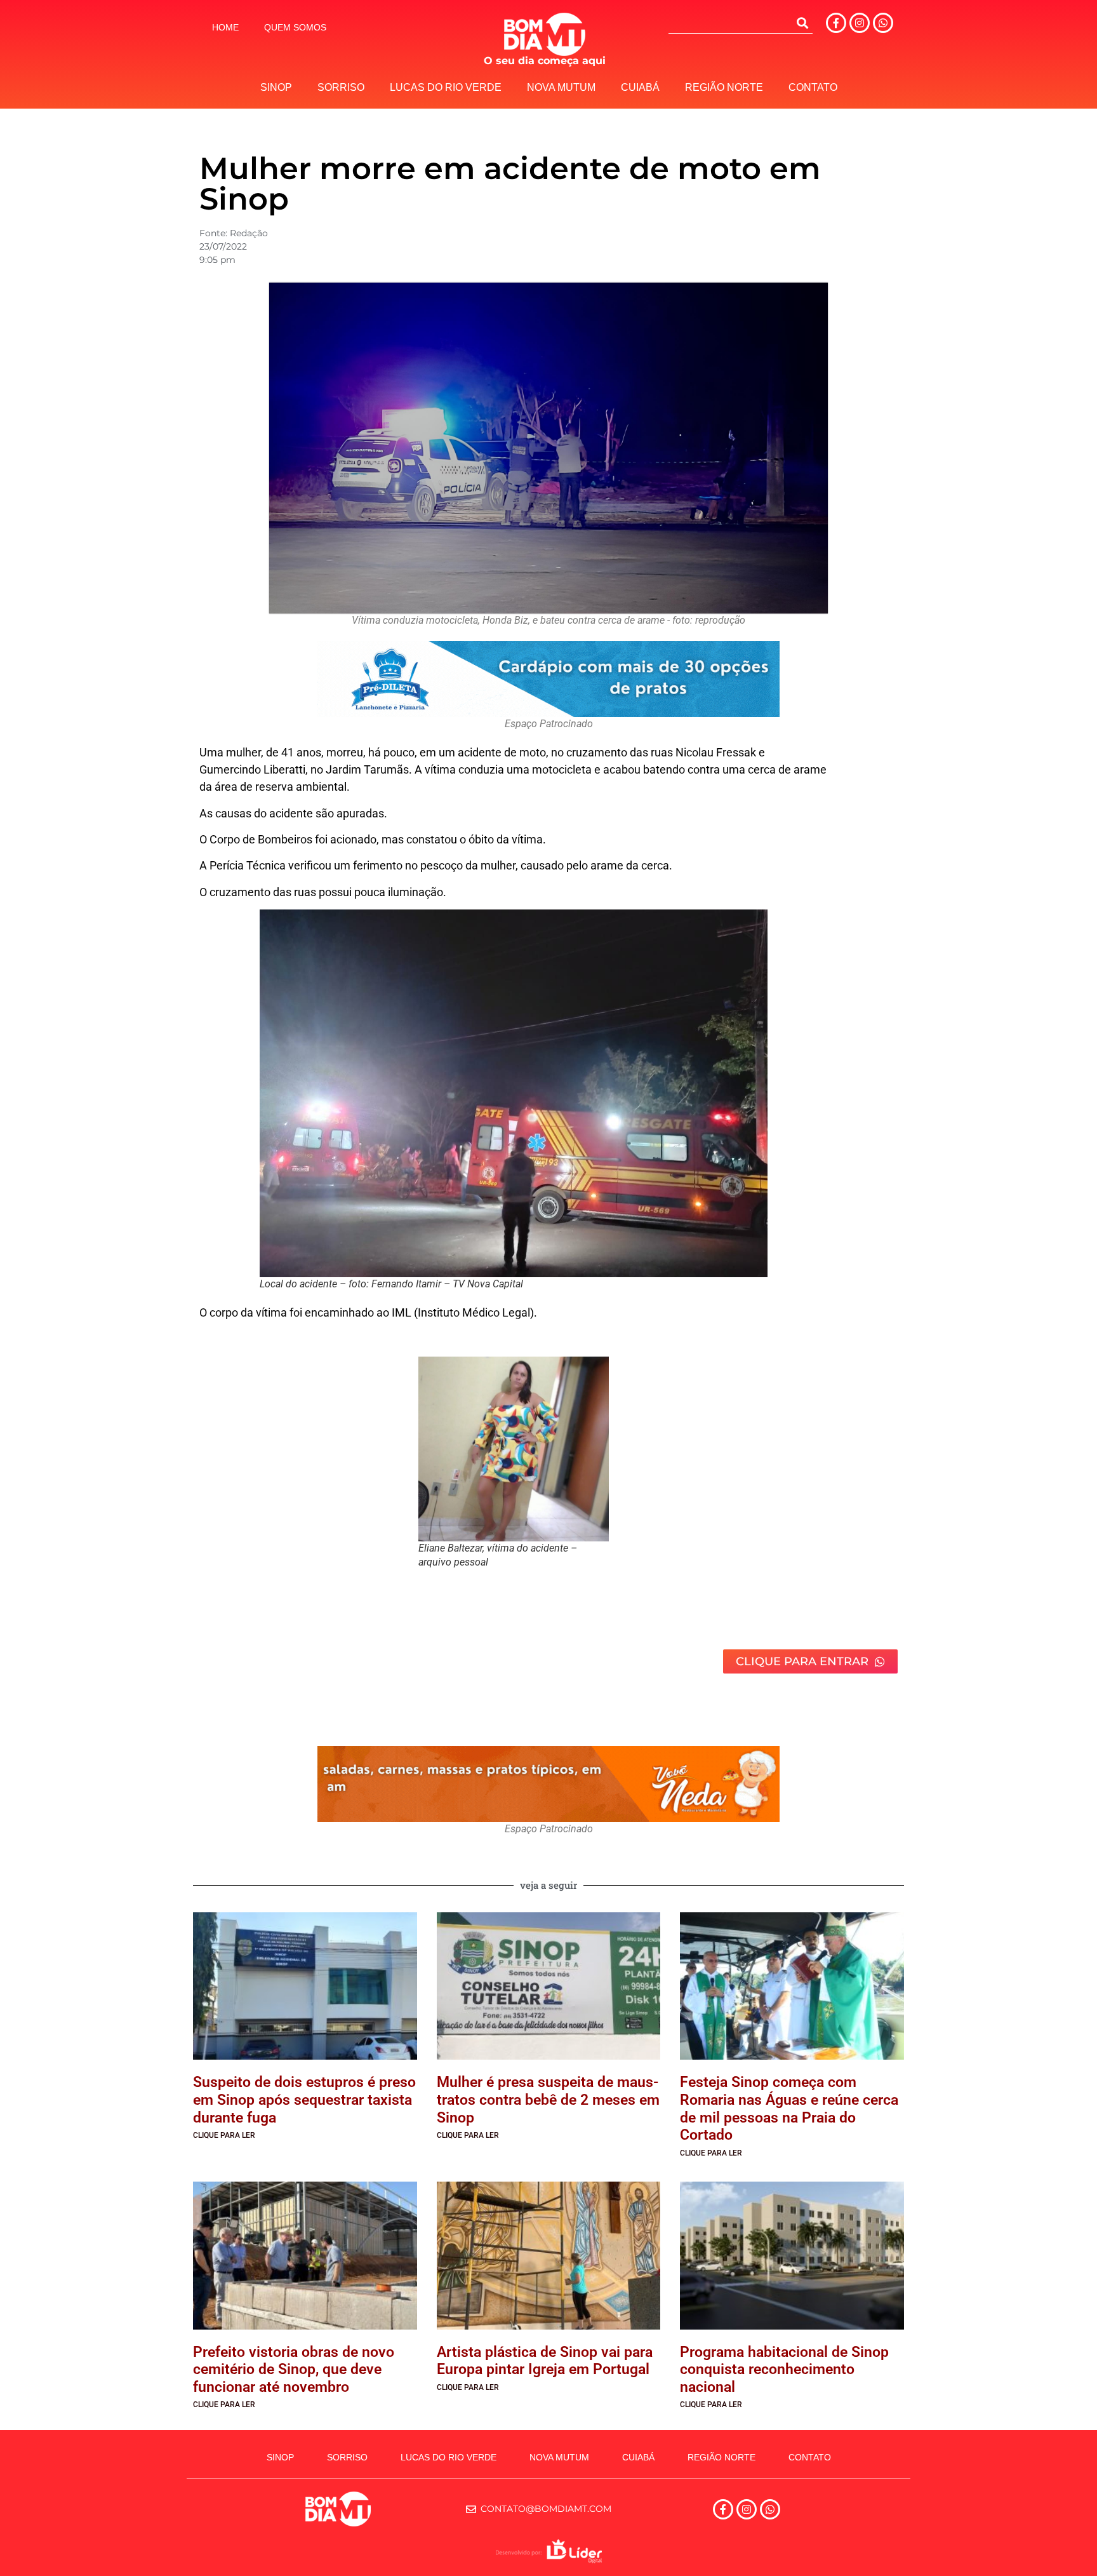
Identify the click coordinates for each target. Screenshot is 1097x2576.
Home (225, 27)
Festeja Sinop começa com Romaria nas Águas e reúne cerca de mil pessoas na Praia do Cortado (789, 2109)
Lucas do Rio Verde (446, 87)
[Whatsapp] (883, 23)
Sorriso (341, 87)
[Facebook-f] (836, 23)
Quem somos (295, 27)
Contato (813, 87)
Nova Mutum (561, 87)
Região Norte (724, 87)
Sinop (276, 87)
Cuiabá (640, 87)
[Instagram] (860, 23)
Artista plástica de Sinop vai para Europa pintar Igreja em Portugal (545, 2361)
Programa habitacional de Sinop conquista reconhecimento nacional (784, 2370)
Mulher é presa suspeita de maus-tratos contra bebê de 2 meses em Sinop (548, 2100)
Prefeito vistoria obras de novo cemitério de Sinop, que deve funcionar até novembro (294, 2370)
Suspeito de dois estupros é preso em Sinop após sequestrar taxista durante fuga (304, 2100)
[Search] (802, 23)
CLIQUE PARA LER (224, 2135)
